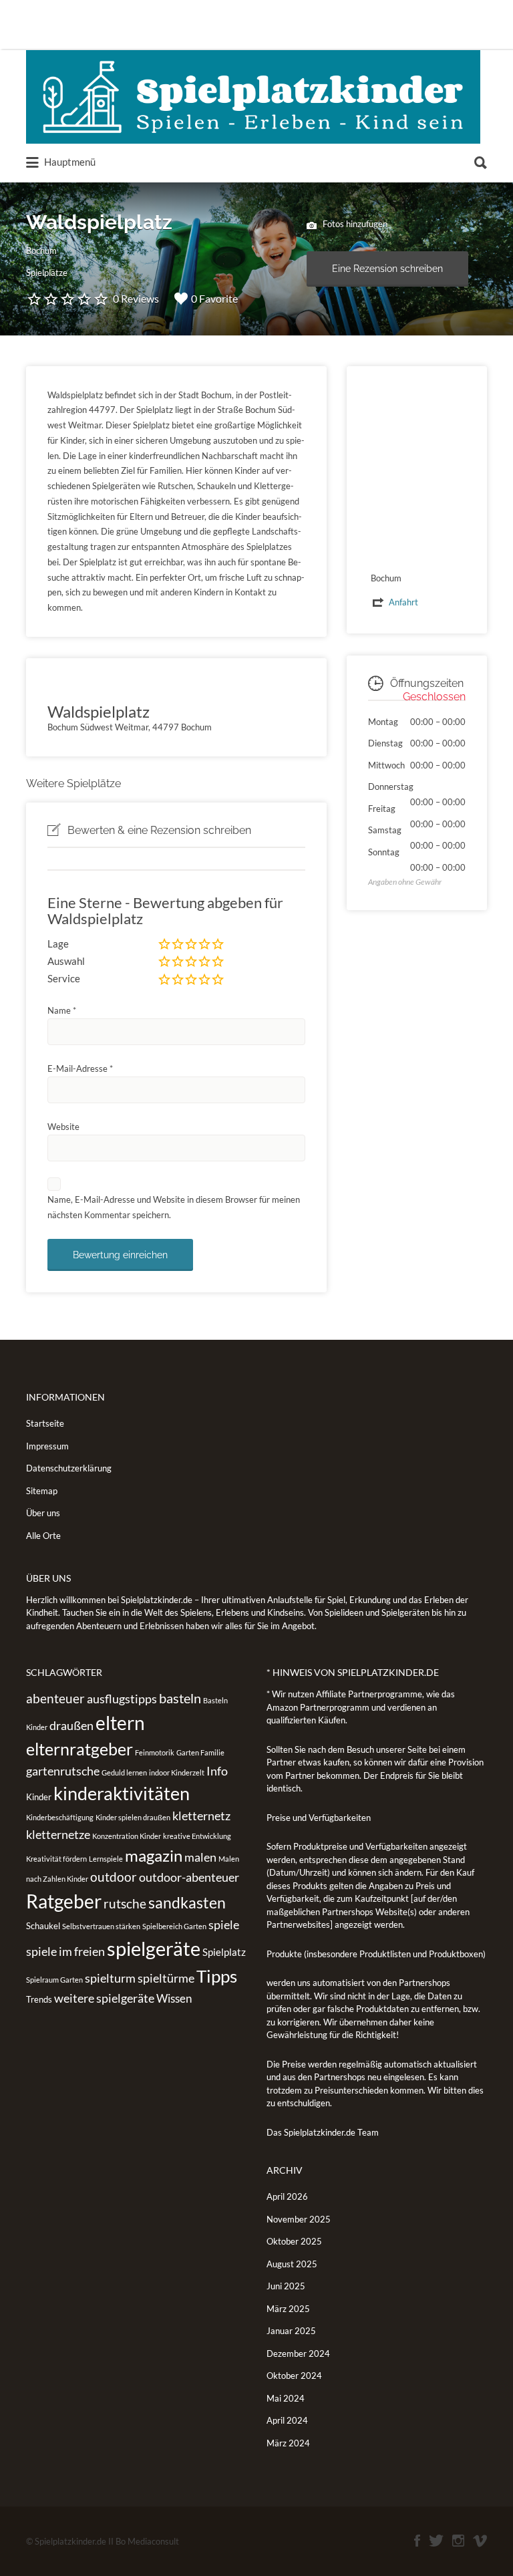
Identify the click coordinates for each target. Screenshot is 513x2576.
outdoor (114, 1877)
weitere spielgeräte (104, 1998)
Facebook (417, 2541)
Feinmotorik (155, 1752)
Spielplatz (224, 1952)
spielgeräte (154, 1948)
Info (217, 1771)
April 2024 (287, 2420)
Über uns (43, 1513)
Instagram (458, 2541)
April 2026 (287, 2196)
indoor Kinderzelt (177, 1772)
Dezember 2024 (298, 2353)
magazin (154, 1855)
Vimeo (480, 2541)
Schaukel (43, 1926)
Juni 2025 (286, 2286)
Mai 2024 (286, 2398)
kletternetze (58, 1834)
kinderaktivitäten (122, 1794)
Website (63, 1127)
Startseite (45, 1423)
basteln (180, 1698)
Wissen (174, 1998)
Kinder (39, 1797)
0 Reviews (136, 298)
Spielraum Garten (54, 1980)
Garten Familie (200, 1752)
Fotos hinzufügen (354, 224)
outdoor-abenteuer (189, 1877)
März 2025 (288, 2309)
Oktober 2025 (294, 2241)
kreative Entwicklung (197, 1836)
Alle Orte (43, 1536)
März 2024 (288, 2443)
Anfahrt (403, 602)
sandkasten (187, 1902)
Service (64, 978)
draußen (71, 1725)
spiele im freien (65, 1951)
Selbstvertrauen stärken (101, 1926)
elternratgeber (79, 1749)
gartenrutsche (63, 1771)
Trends (39, 1999)
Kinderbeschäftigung (60, 1817)
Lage (58, 944)
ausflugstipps (122, 1699)
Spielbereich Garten (174, 1926)
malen (200, 1857)
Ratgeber (64, 1901)
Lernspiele (106, 1859)
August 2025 (292, 2264)
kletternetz (201, 1816)
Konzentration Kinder (127, 1836)
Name (62, 1010)
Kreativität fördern (56, 1859)
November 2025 (299, 2219)
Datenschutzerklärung (69, 1468)
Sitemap (42, 1491)
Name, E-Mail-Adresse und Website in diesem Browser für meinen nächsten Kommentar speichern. (174, 1207)
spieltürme (166, 1978)
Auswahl (66, 961)
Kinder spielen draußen (133, 1817)
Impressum (47, 1446)
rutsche (125, 1903)
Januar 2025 (291, 2331)
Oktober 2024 (294, 2376)
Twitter (436, 2541)
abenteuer (55, 1698)
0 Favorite (214, 298)
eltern (120, 1723)
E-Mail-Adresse (80, 1068)
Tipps (217, 1976)
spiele (224, 1924)
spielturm (110, 1978)
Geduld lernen (124, 1772)
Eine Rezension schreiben (387, 269)
